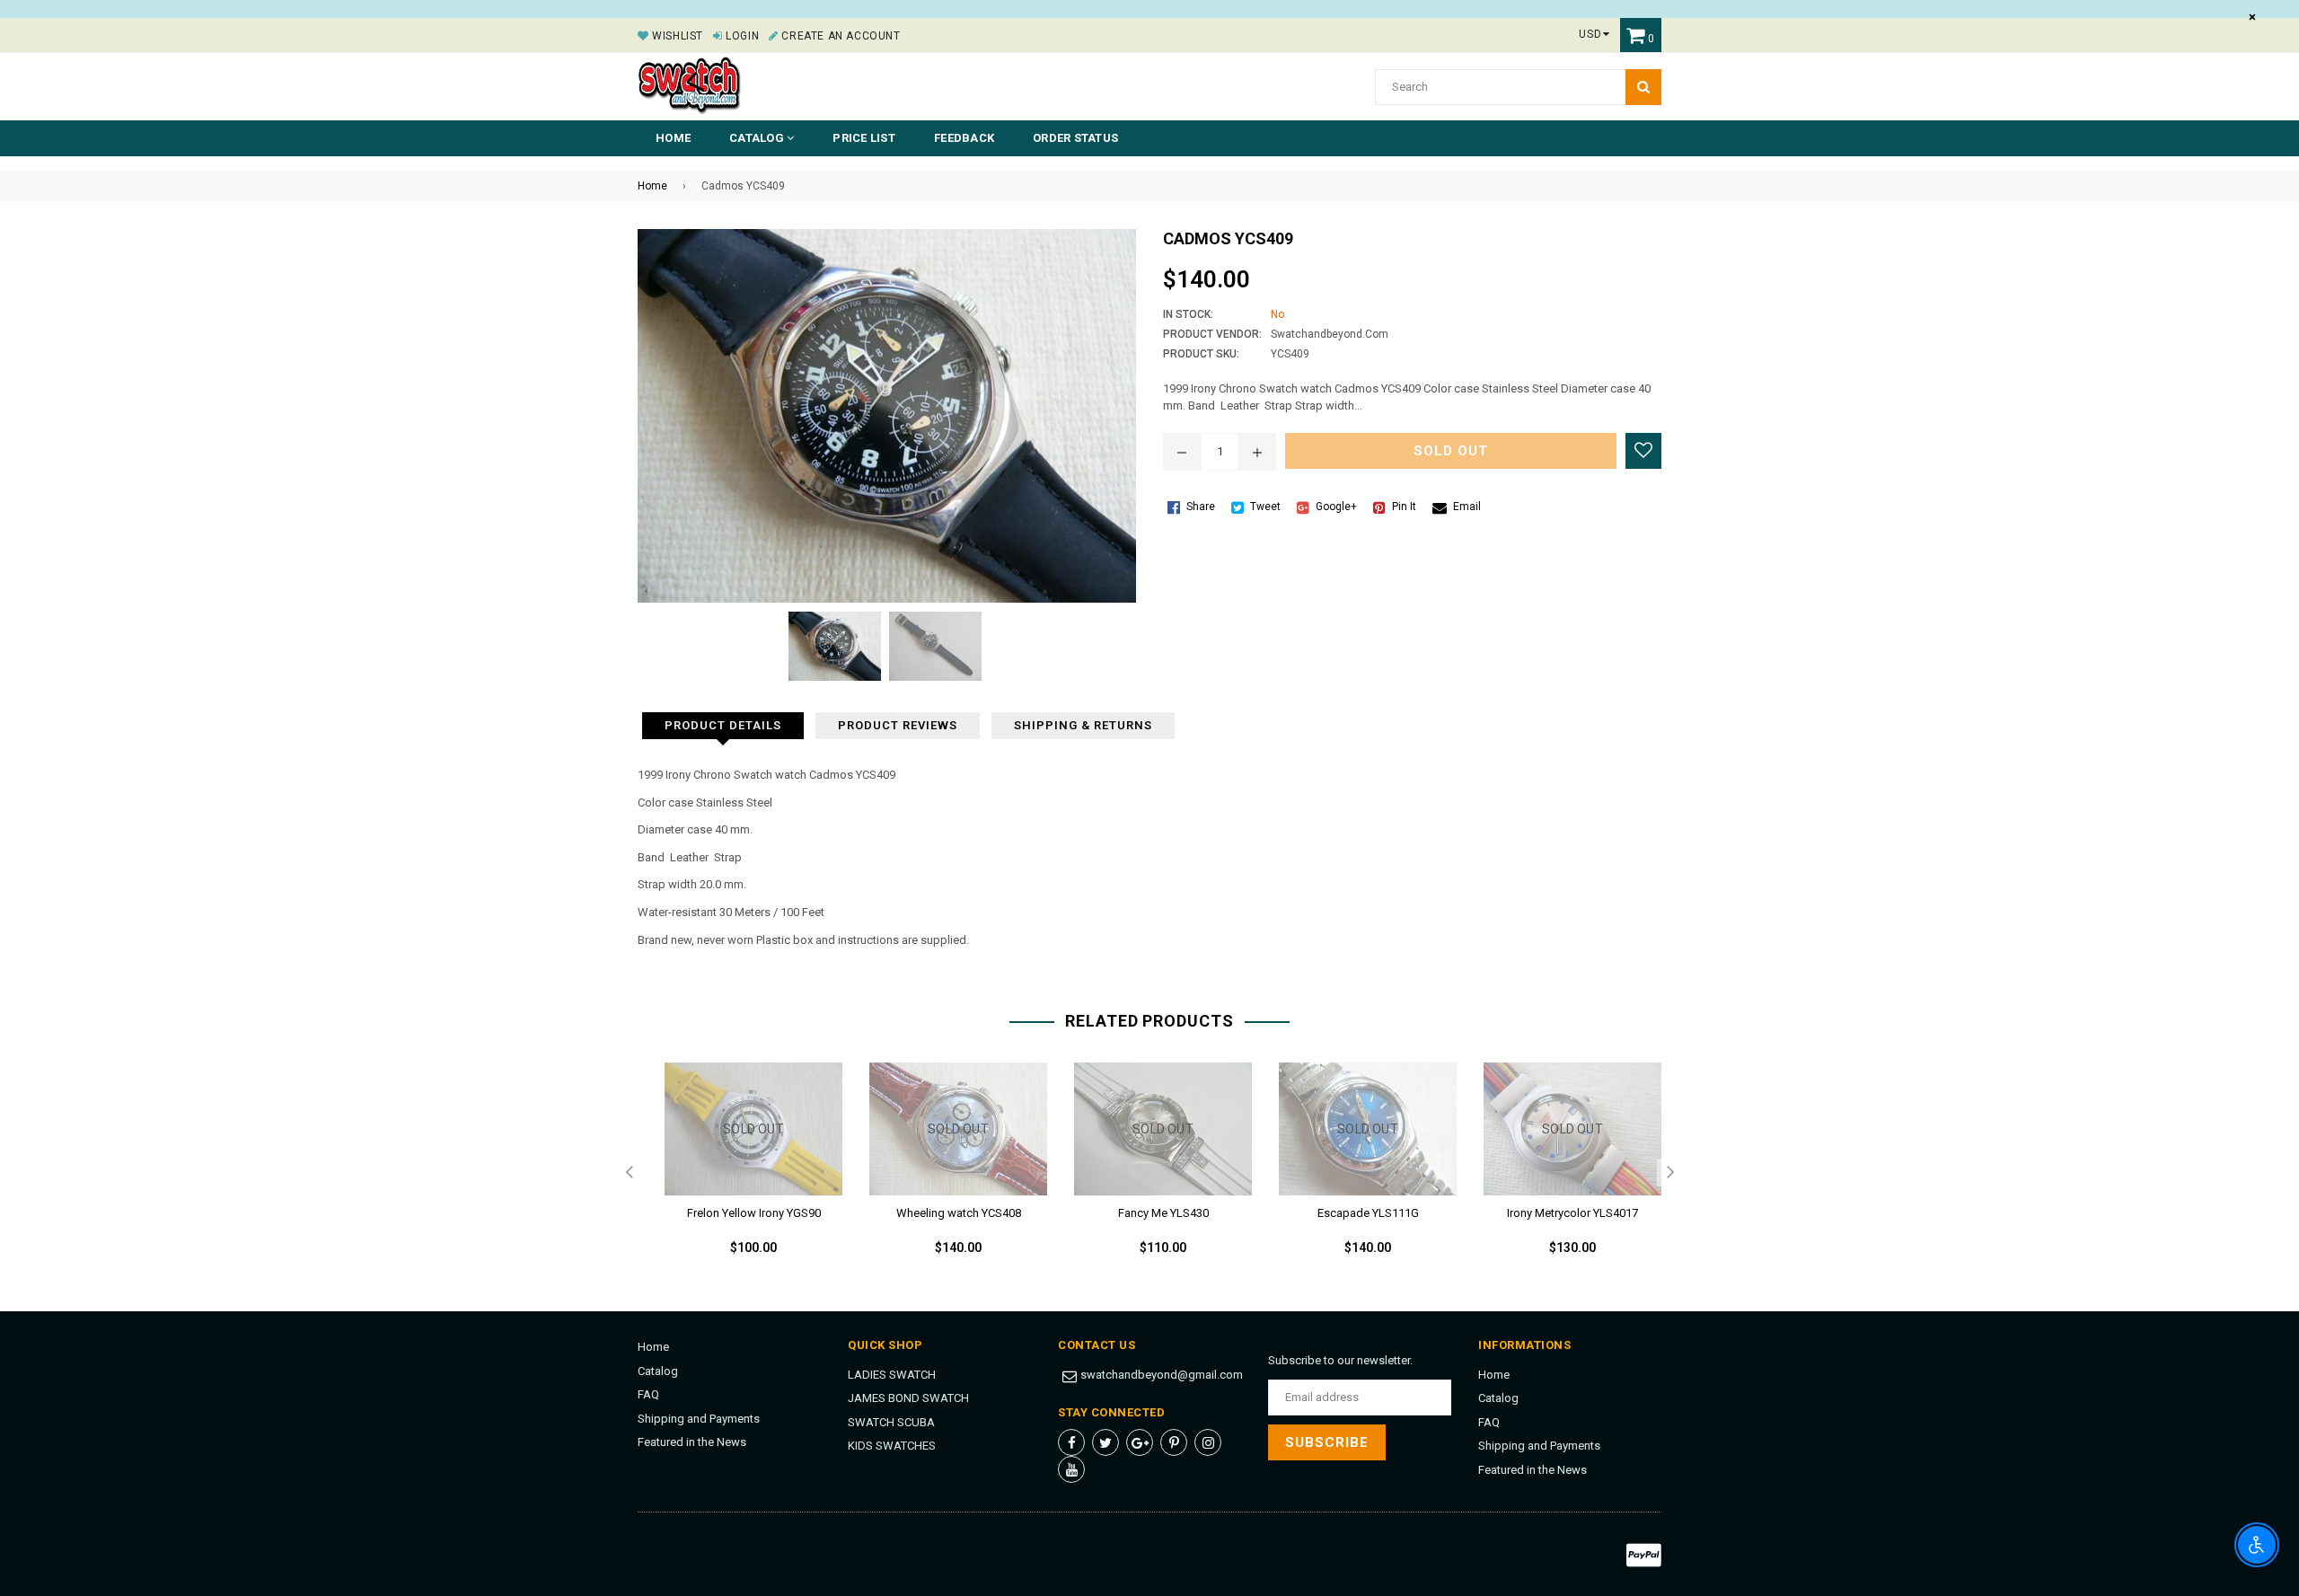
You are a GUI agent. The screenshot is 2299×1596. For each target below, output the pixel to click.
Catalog (658, 1371)
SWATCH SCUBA (891, 1422)
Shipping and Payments (699, 1419)
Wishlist (676, 36)
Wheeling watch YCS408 (959, 1213)
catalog (758, 138)
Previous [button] (629, 1173)
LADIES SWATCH (892, 1375)
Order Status (1075, 138)
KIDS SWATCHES (892, 1446)
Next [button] (1670, 1173)
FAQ (648, 1394)
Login (741, 36)
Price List (864, 138)
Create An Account (839, 36)
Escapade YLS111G (1368, 1213)
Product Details (723, 725)
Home (673, 138)
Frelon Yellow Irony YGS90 (754, 1213)
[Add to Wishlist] (1643, 451)
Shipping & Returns (1083, 725)
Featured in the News (692, 1442)
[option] (740, 1174)
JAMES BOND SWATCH (908, 1398)
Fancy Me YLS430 (1163, 1213)
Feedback (964, 138)
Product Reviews (898, 725)
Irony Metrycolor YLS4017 (1572, 1213)
